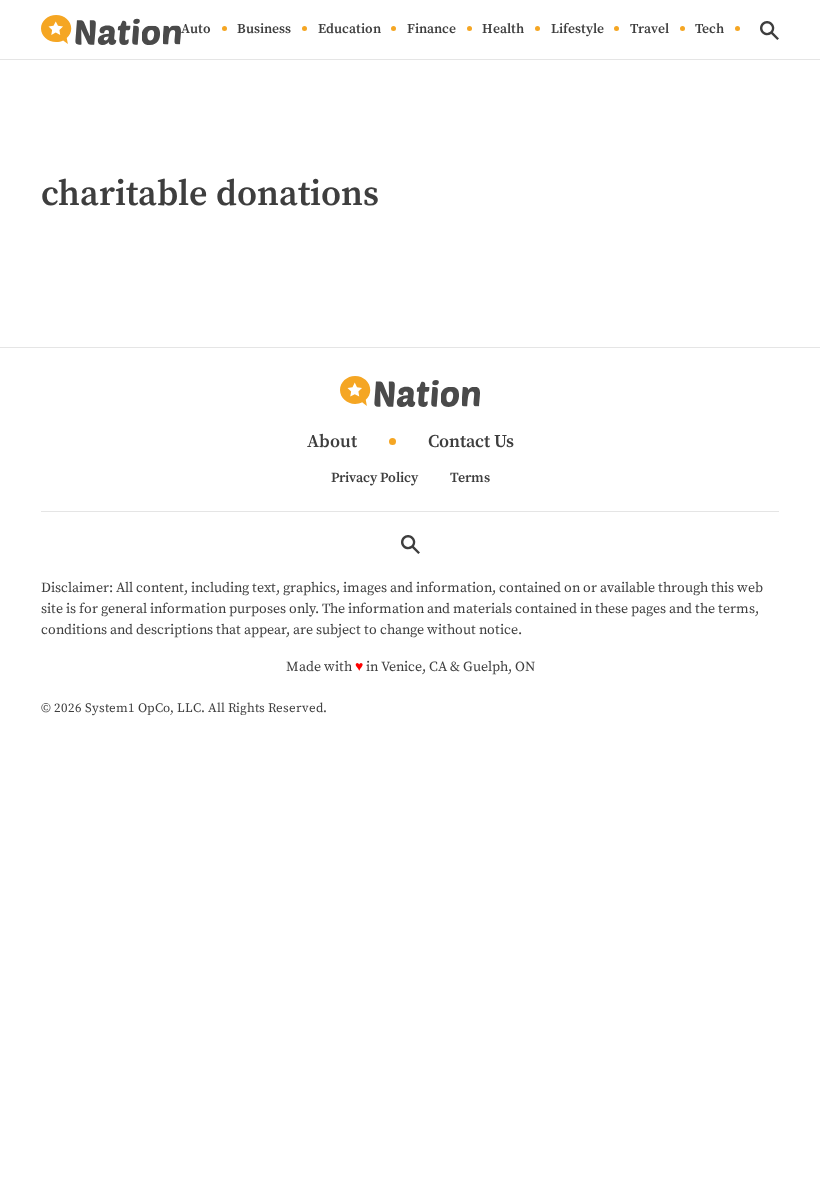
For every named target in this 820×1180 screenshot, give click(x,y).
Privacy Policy (374, 478)
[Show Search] (769, 30)
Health (503, 30)
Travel (649, 30)
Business (264, 30)
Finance (431, 30)
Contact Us (471, 442)
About (332, 442)
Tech (709, 30)
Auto (196, 30)
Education (349, 30)
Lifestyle (577, 30)
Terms (470, 478)
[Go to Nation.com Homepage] (111, 30)
